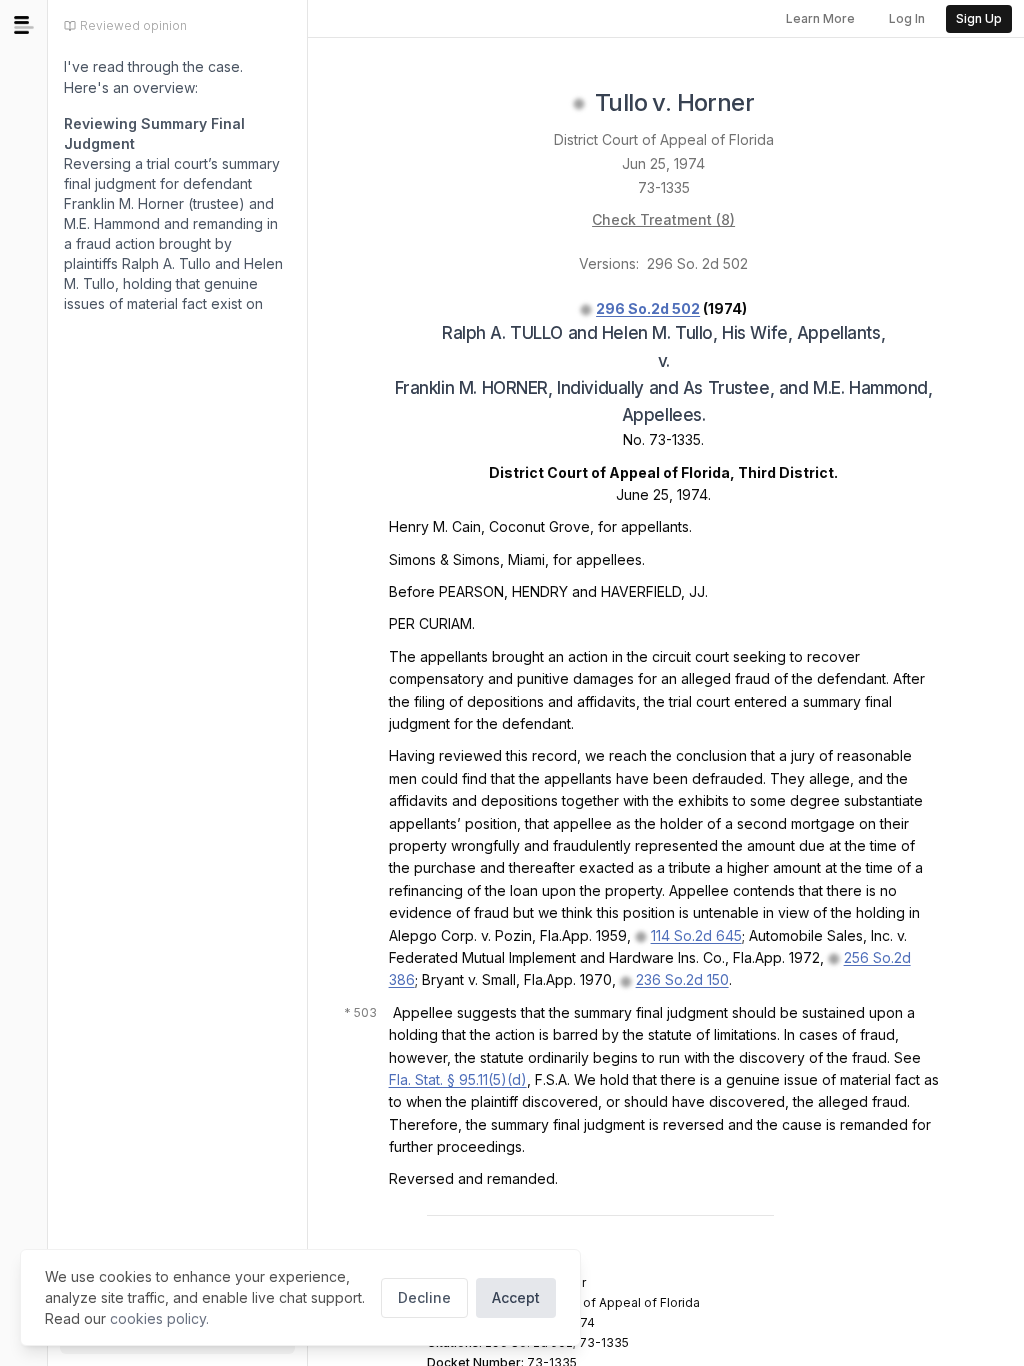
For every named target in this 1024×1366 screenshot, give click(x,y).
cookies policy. (159, 1318)
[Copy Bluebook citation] (776, 104)
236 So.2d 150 (682, 979)
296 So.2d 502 (648, 308)
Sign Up (979, 18)
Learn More (820, 18)
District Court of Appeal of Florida (664, 139)
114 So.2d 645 (696, 935)
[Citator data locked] (579, 104)
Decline (424, 1297)
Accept (516, 1297)
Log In (907, 18)
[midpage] (24, 25)
